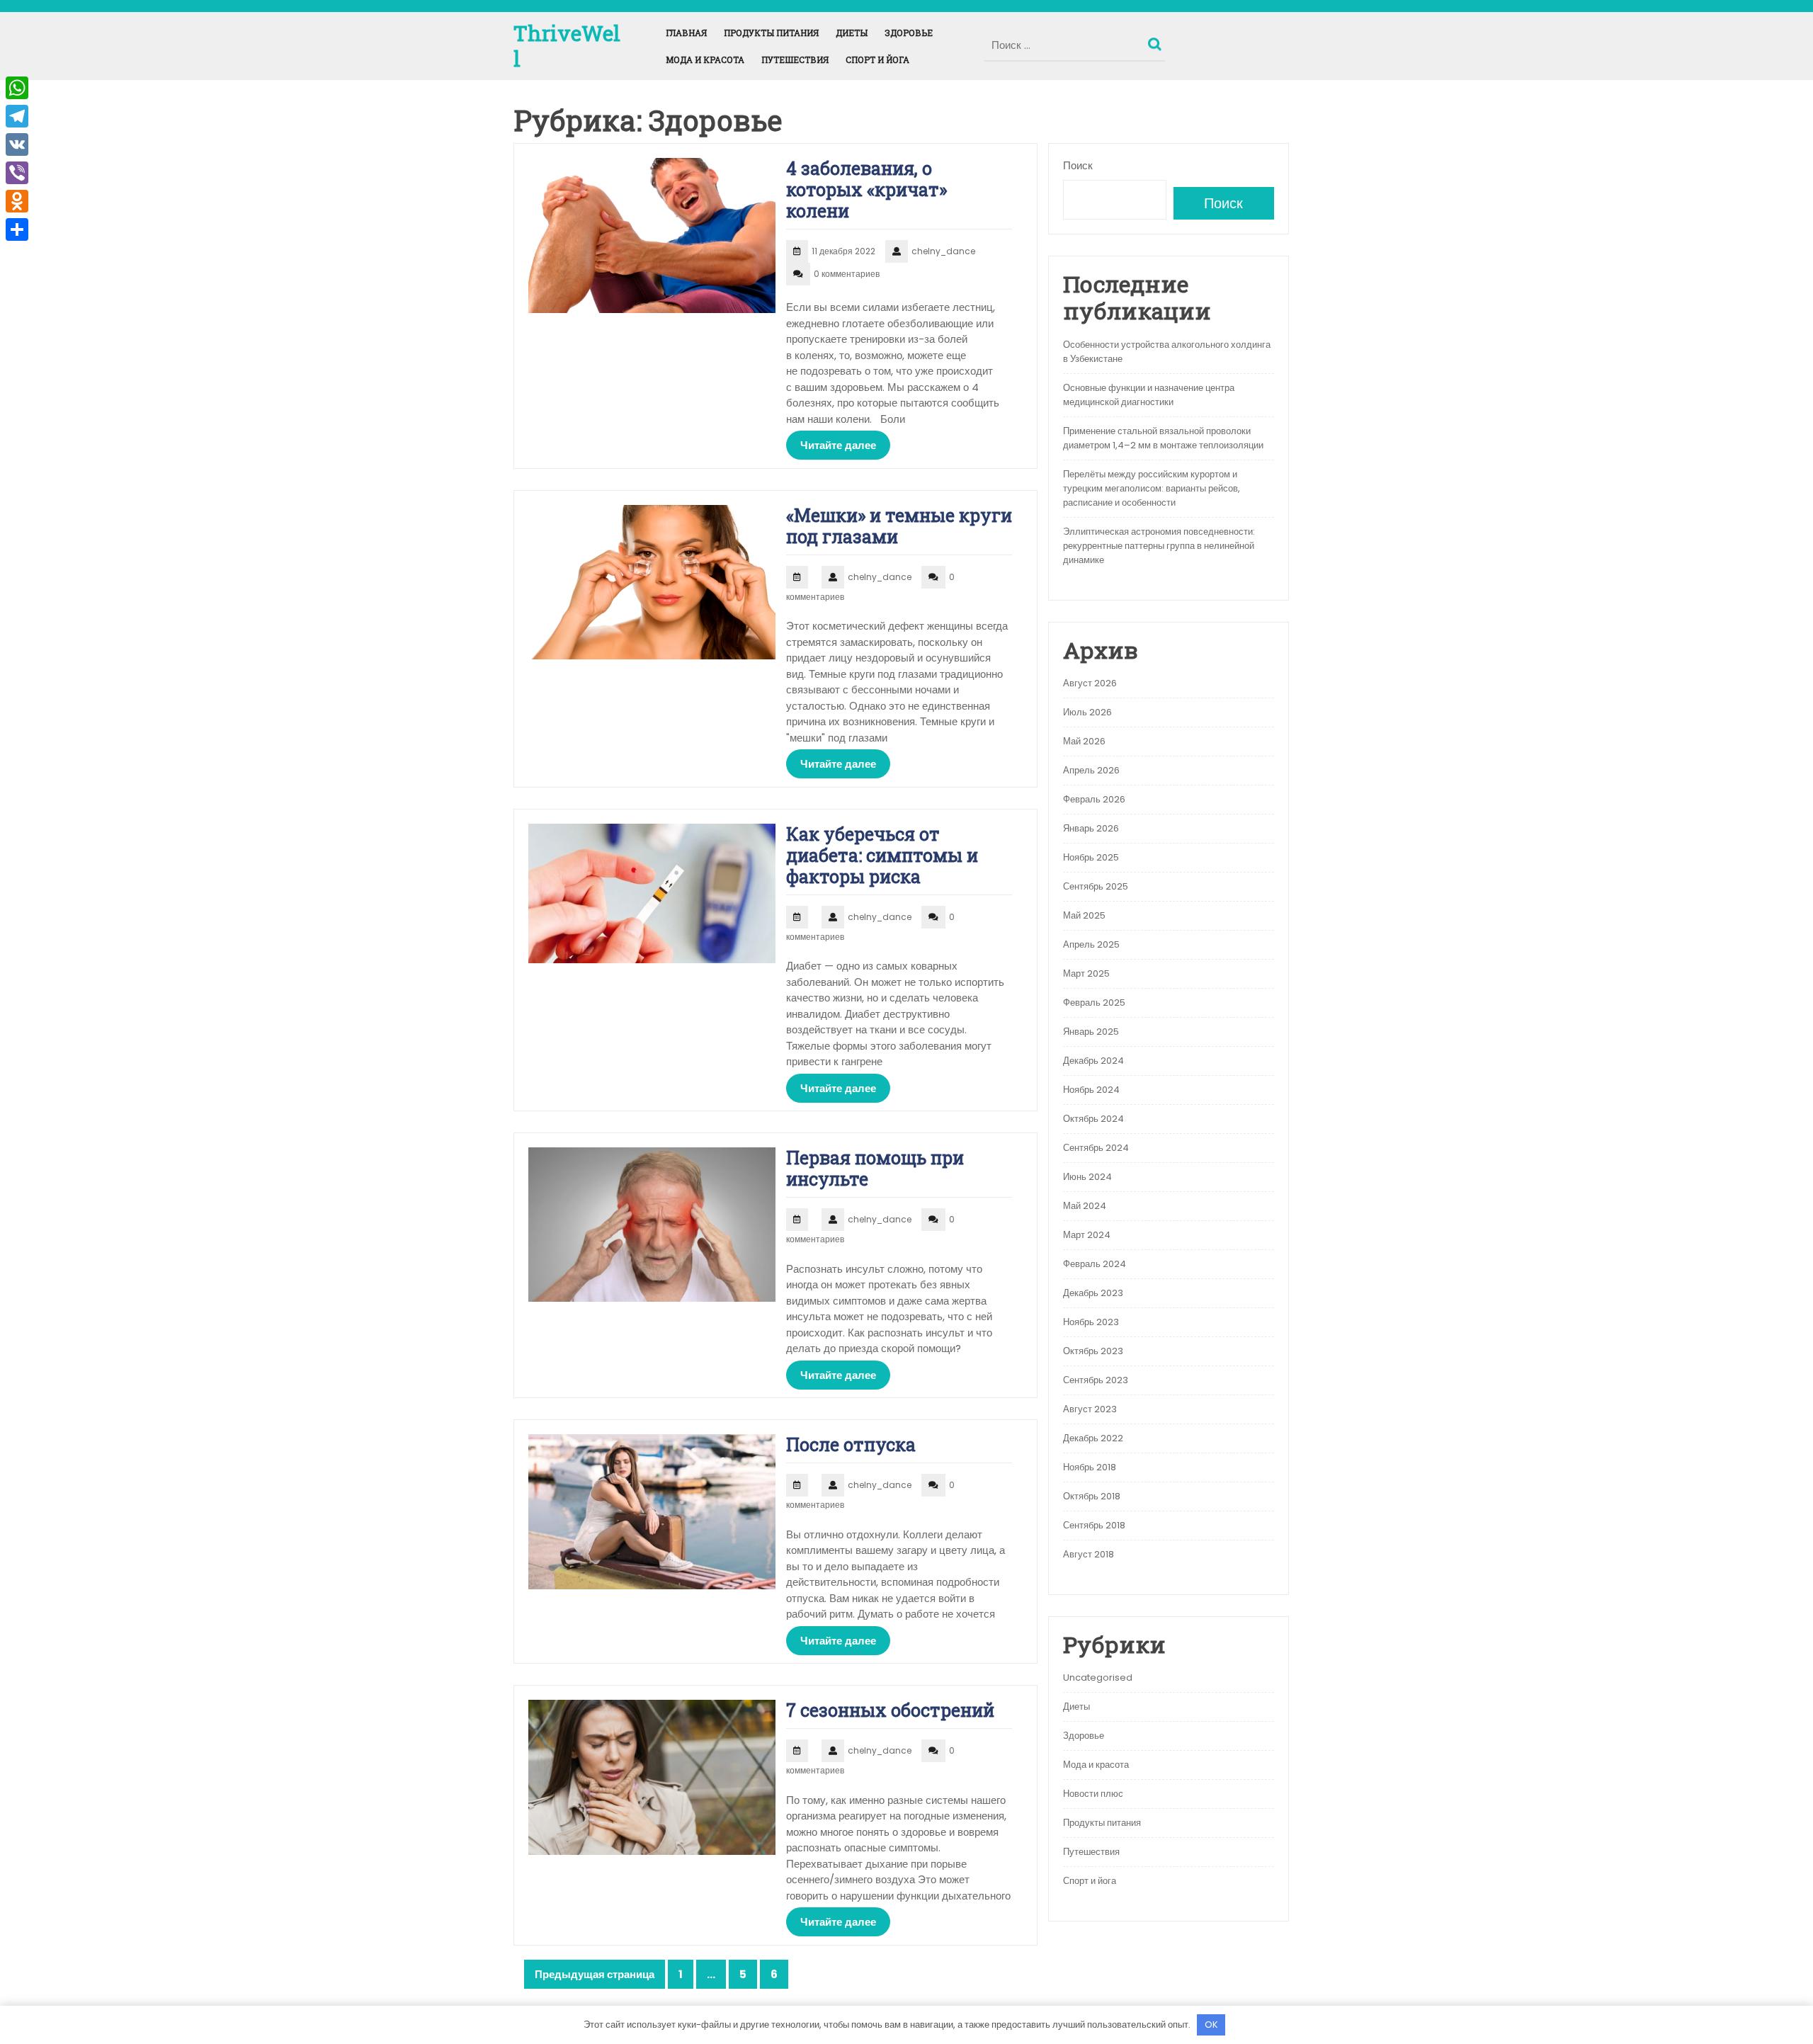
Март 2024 (1087, 1235)
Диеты (852, 33)
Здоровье (909, 33)
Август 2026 (1090, 683)
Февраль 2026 (1094, 799)
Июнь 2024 (1087, 1177)
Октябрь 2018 (1092, 1496)
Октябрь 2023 (1093, 1351)
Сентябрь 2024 (1096, 1148)
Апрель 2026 (1091, 770)
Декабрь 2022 (1093, 1438)
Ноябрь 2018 (1090, 1467)
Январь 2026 (1091, 828)
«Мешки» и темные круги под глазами (899, 526)
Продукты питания (771, 33)
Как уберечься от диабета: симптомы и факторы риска (882, 855)
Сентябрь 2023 (1096, 1380)
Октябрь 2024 (1093, 1119)
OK (1211, 2025)
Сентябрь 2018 (1094, 1525)
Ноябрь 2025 (1091, 857)
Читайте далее (838, 445)
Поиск (1156, 41)
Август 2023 (1090, 1409)
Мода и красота (705, 59)
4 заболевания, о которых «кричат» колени (866, 189)
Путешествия (795, 59)
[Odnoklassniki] (17, 201)
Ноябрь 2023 (1091, 1322)
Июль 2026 (1087, 712)
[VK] (17, 144)
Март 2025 (1086, 973)
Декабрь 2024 (1093, 1061)
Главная (686, 33)
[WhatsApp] (17, 88)
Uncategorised (1098, 1677)
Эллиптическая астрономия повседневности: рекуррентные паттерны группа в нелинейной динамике (1159, 546)
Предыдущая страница (595, 1974)
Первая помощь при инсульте (875, 1168)
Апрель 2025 (1091, 944)
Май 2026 (1084, 741)
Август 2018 (1089, 1554)
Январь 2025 (1091, 1032)
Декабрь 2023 (1093, 1293)
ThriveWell (567, 46)
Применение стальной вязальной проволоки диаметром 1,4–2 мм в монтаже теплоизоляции (1163, 438)
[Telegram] (17, 116)
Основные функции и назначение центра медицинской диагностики (1149, 395)
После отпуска (851, 1444)
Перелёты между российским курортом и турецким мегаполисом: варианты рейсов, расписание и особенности (1152, 488)
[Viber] (17, 173)
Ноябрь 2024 (1091, 1090)
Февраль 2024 (1095, 1264)
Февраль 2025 (1094, 1003)
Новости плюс (1093, 1794)
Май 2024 (1085, 1206)
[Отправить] (17, 229)
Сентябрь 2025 (1096, 886)
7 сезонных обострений (890, 1710)
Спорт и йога (877, 59)
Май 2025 (1084, 915)
